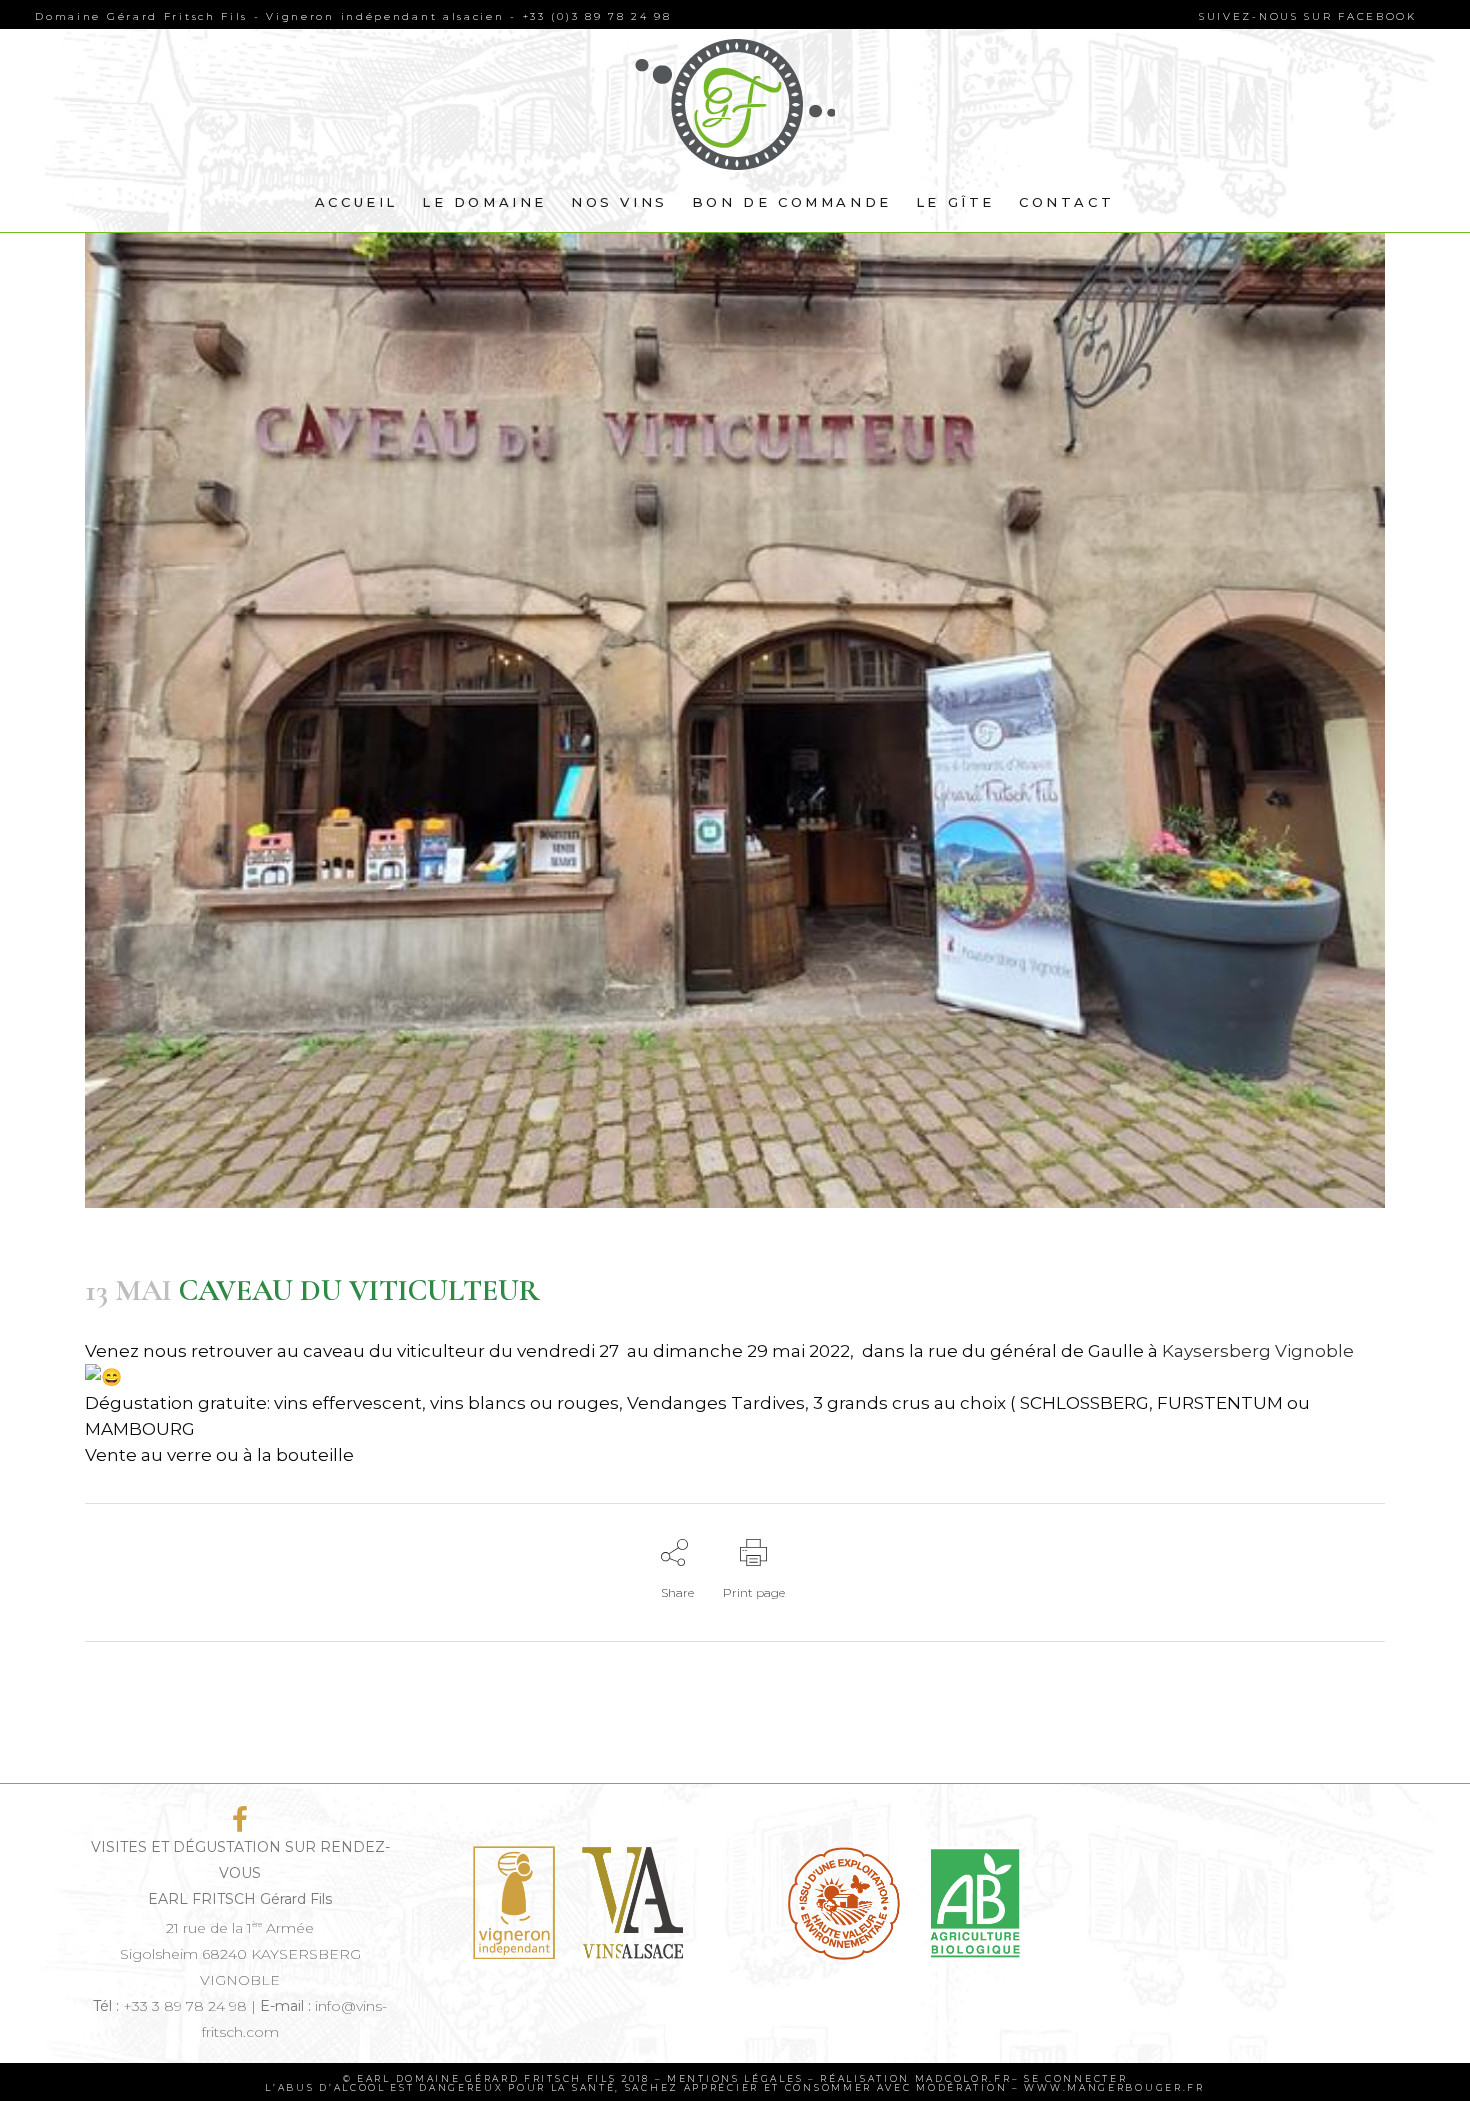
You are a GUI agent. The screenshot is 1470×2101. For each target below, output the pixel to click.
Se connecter (1075, 2078)
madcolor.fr (963, 2078)
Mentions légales (735, 2078)
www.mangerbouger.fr (1112, 2087)
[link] (1258, 1351)
